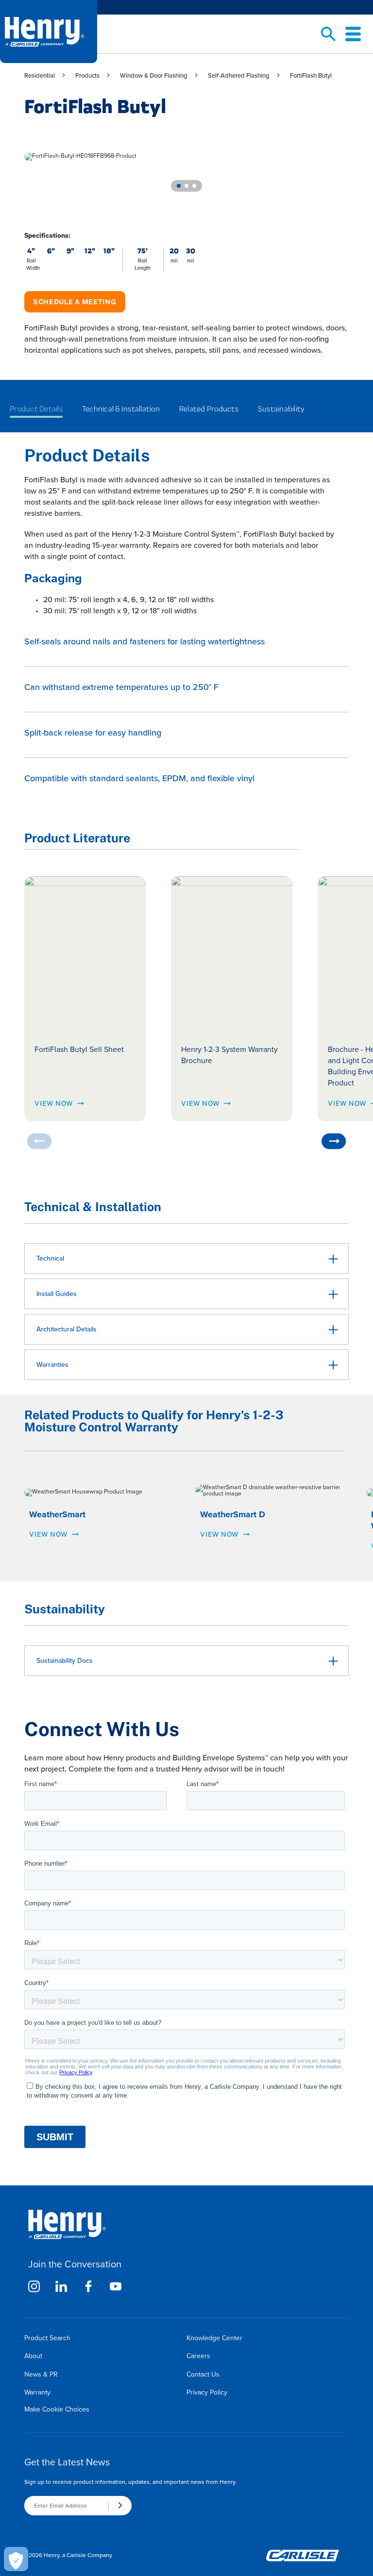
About (33, 2356)
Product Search (47, 2338)
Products (87, 75)
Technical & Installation (121, 409)
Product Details (36, 409)
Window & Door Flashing (154, 75)
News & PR (41, 2374)
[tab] (179, 186)
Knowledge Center (214, 2338)
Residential (40, 75)
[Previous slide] (39, 1141)
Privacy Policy (207, 2392)
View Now (54, 1103)
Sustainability (281, 409)
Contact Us (203, 2374)
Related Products (209, 409)
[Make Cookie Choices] (16, 2559)
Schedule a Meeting (75, 302)
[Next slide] (334, 1141)
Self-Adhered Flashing (239, 75)
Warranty (37, 2392)
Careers (198, 2356)
